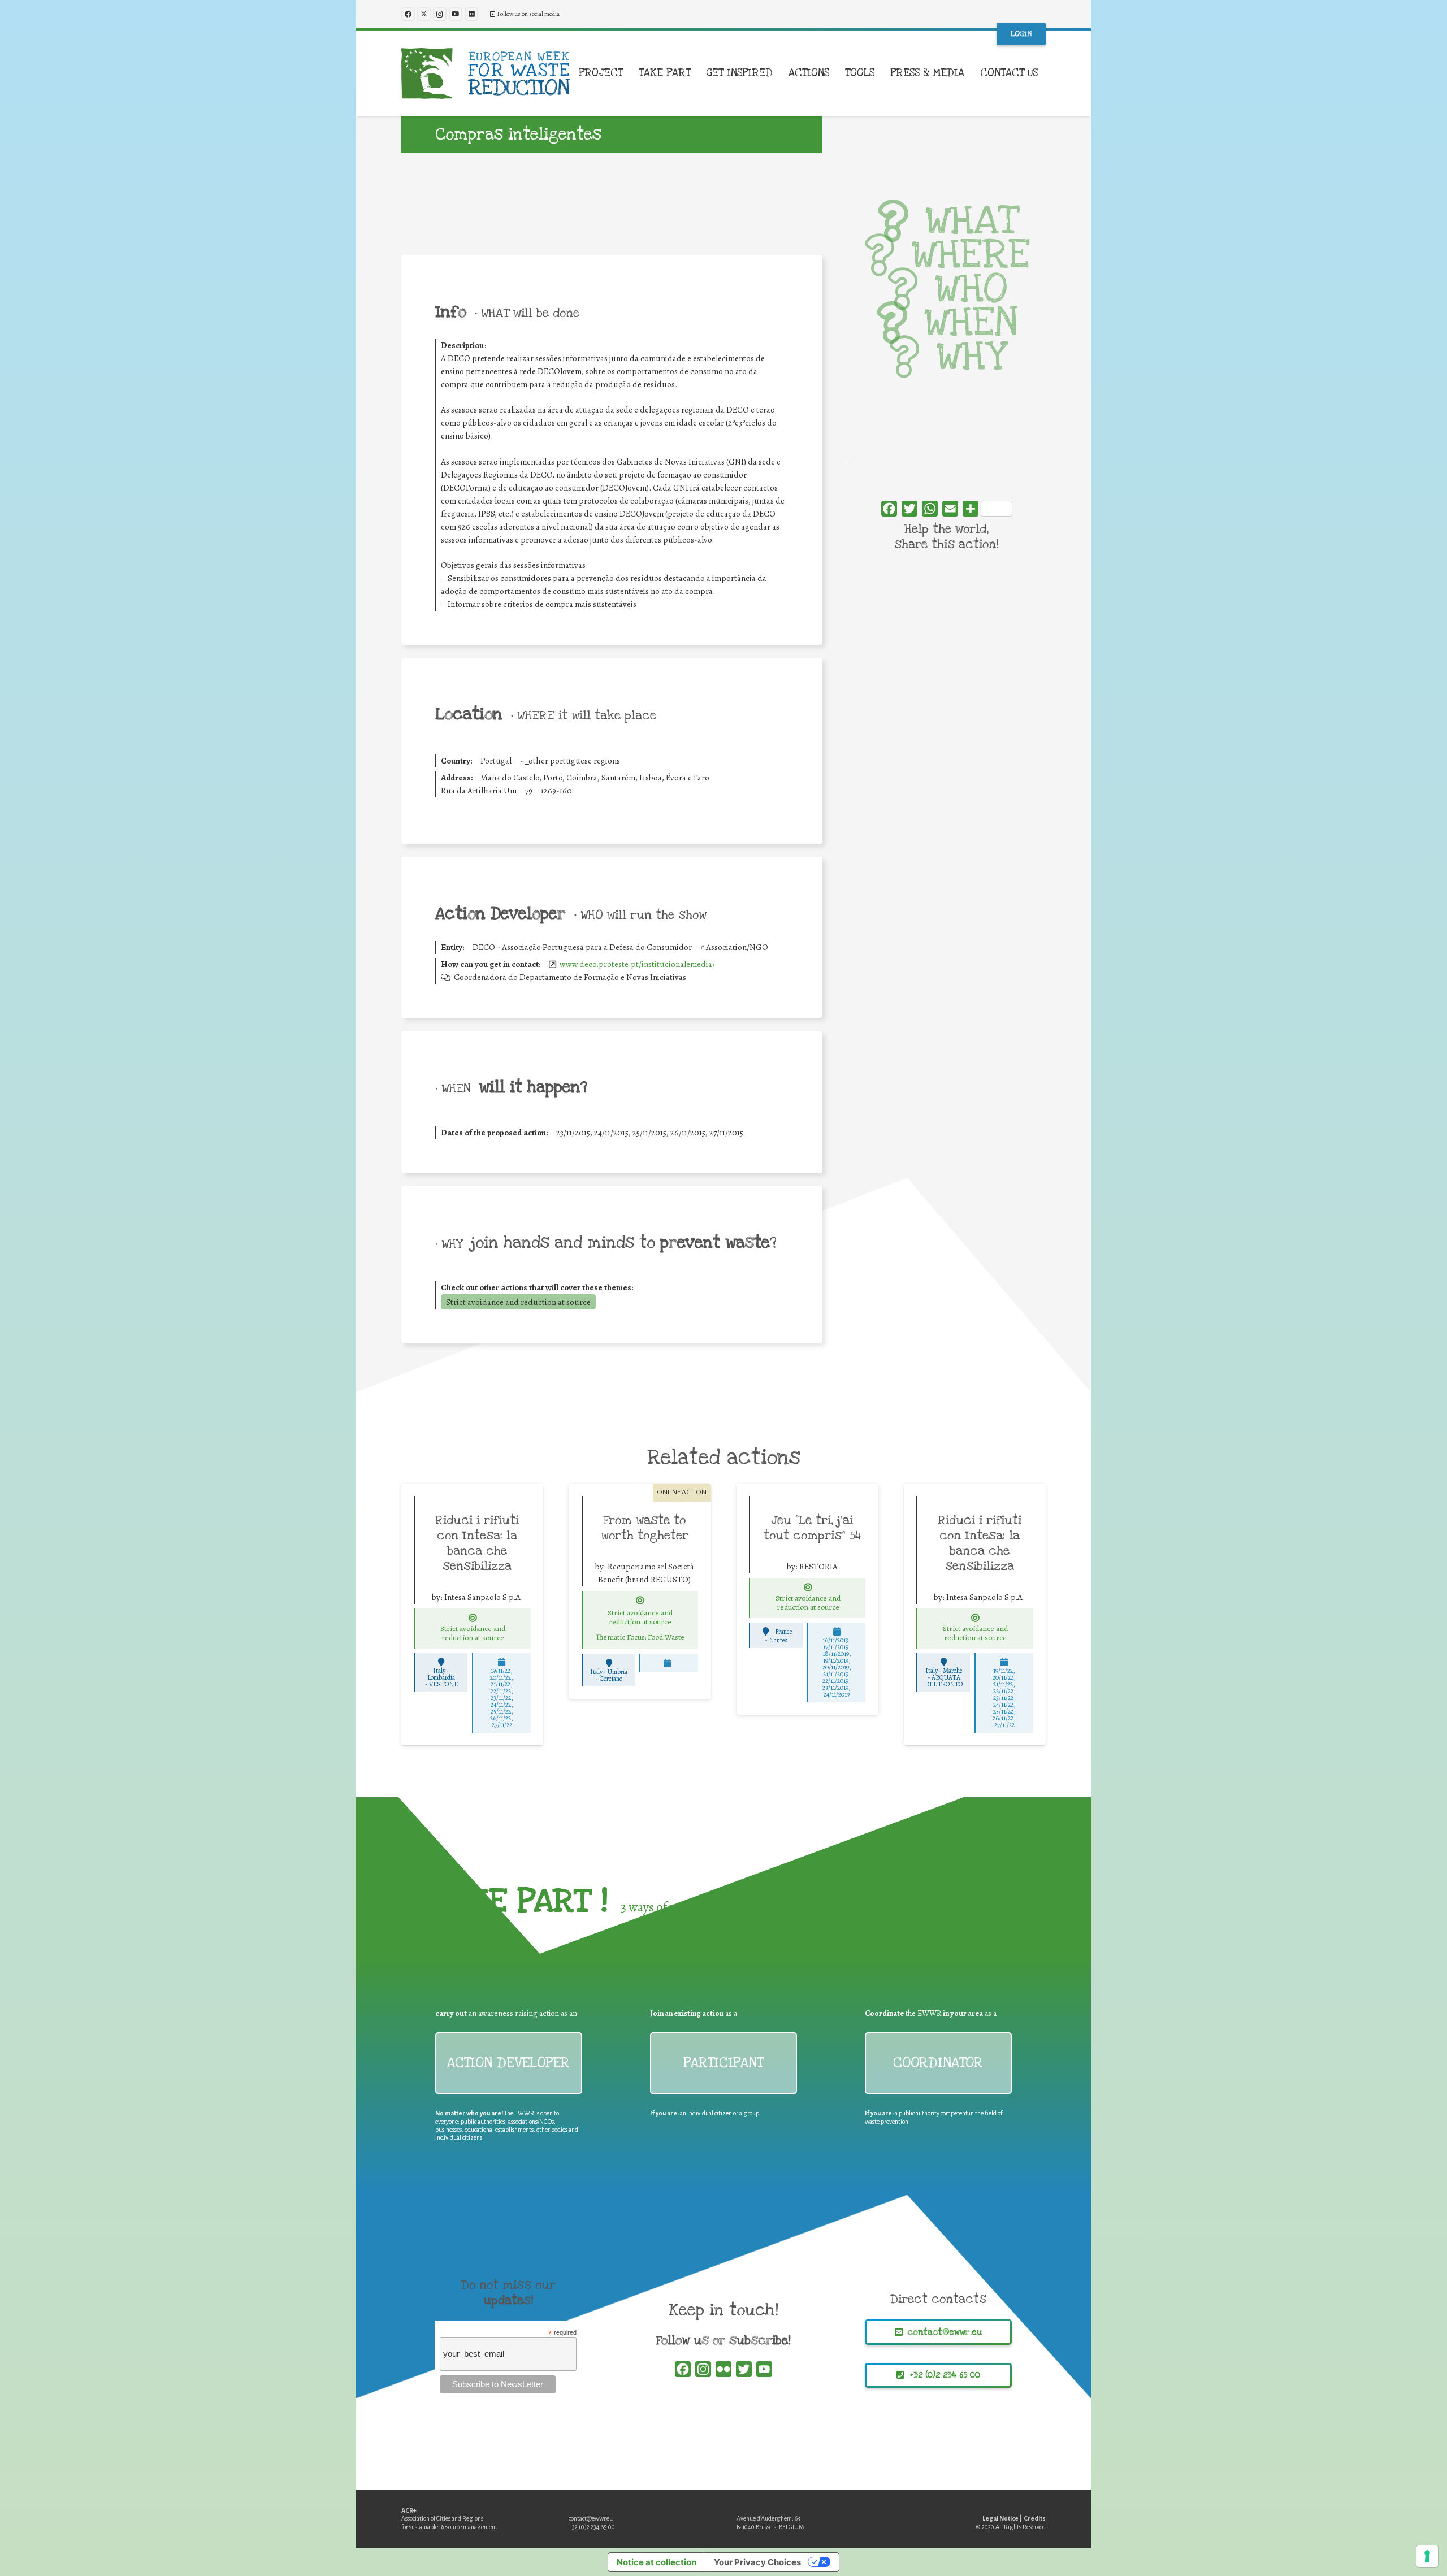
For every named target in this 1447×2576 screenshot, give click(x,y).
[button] (630, 73)
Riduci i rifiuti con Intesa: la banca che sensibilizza (477, 1543)
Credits (1035, 2518)
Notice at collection (657, 2562)
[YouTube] (456, 14)
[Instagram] (440, 14)
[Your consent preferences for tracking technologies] (1427, 2556)
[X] (424, 14)
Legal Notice (1000, 2518)
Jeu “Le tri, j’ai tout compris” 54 (812, 1528)
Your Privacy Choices (757, 2562)
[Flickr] (471, 14)
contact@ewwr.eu (591, 2518)
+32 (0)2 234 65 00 (592, 2527)
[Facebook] (408, 14)
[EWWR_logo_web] (486, 73)
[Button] (473, 1618)
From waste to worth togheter (645, 1528)
